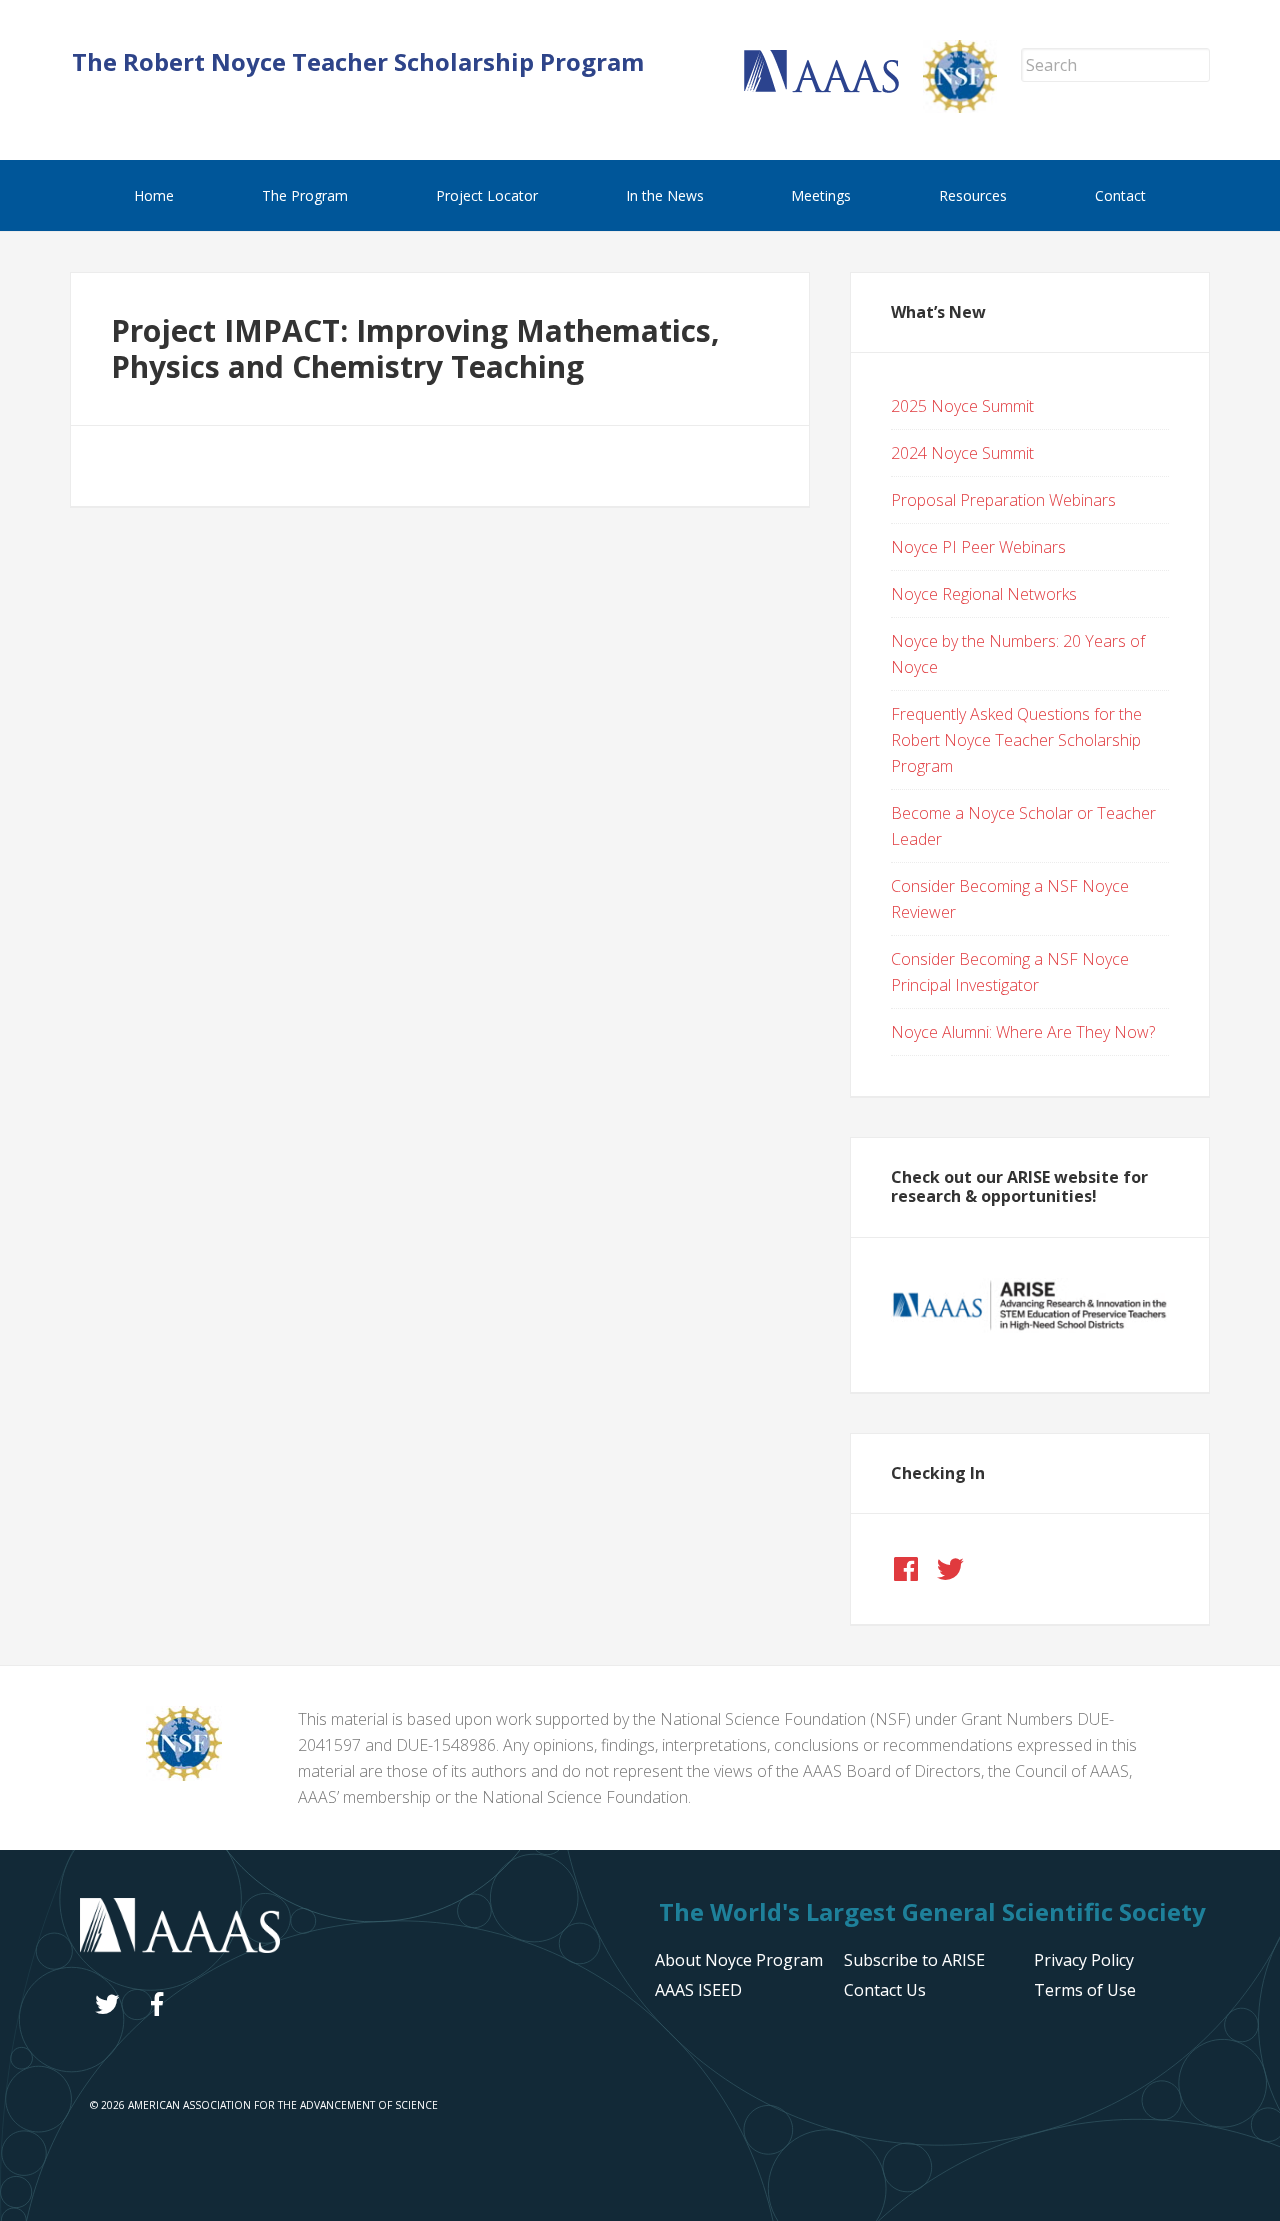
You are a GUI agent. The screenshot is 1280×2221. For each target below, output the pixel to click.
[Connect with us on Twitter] (950, 1569)
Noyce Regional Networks (984, 594)
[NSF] (184, 1775)
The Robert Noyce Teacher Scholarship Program (358, 61)
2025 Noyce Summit (962, 406)
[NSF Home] (972, 107)
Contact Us (885, 1990)
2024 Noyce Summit (962, 453)
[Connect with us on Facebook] (906, 1569)
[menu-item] (1084, 1960)
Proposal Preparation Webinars (1003, 500)
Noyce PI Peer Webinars (978, 547)
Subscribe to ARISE (914, 1960)
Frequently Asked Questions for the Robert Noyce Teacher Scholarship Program (1016, 740)
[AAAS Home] (833, 87)
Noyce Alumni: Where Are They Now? (1023, 1032)
